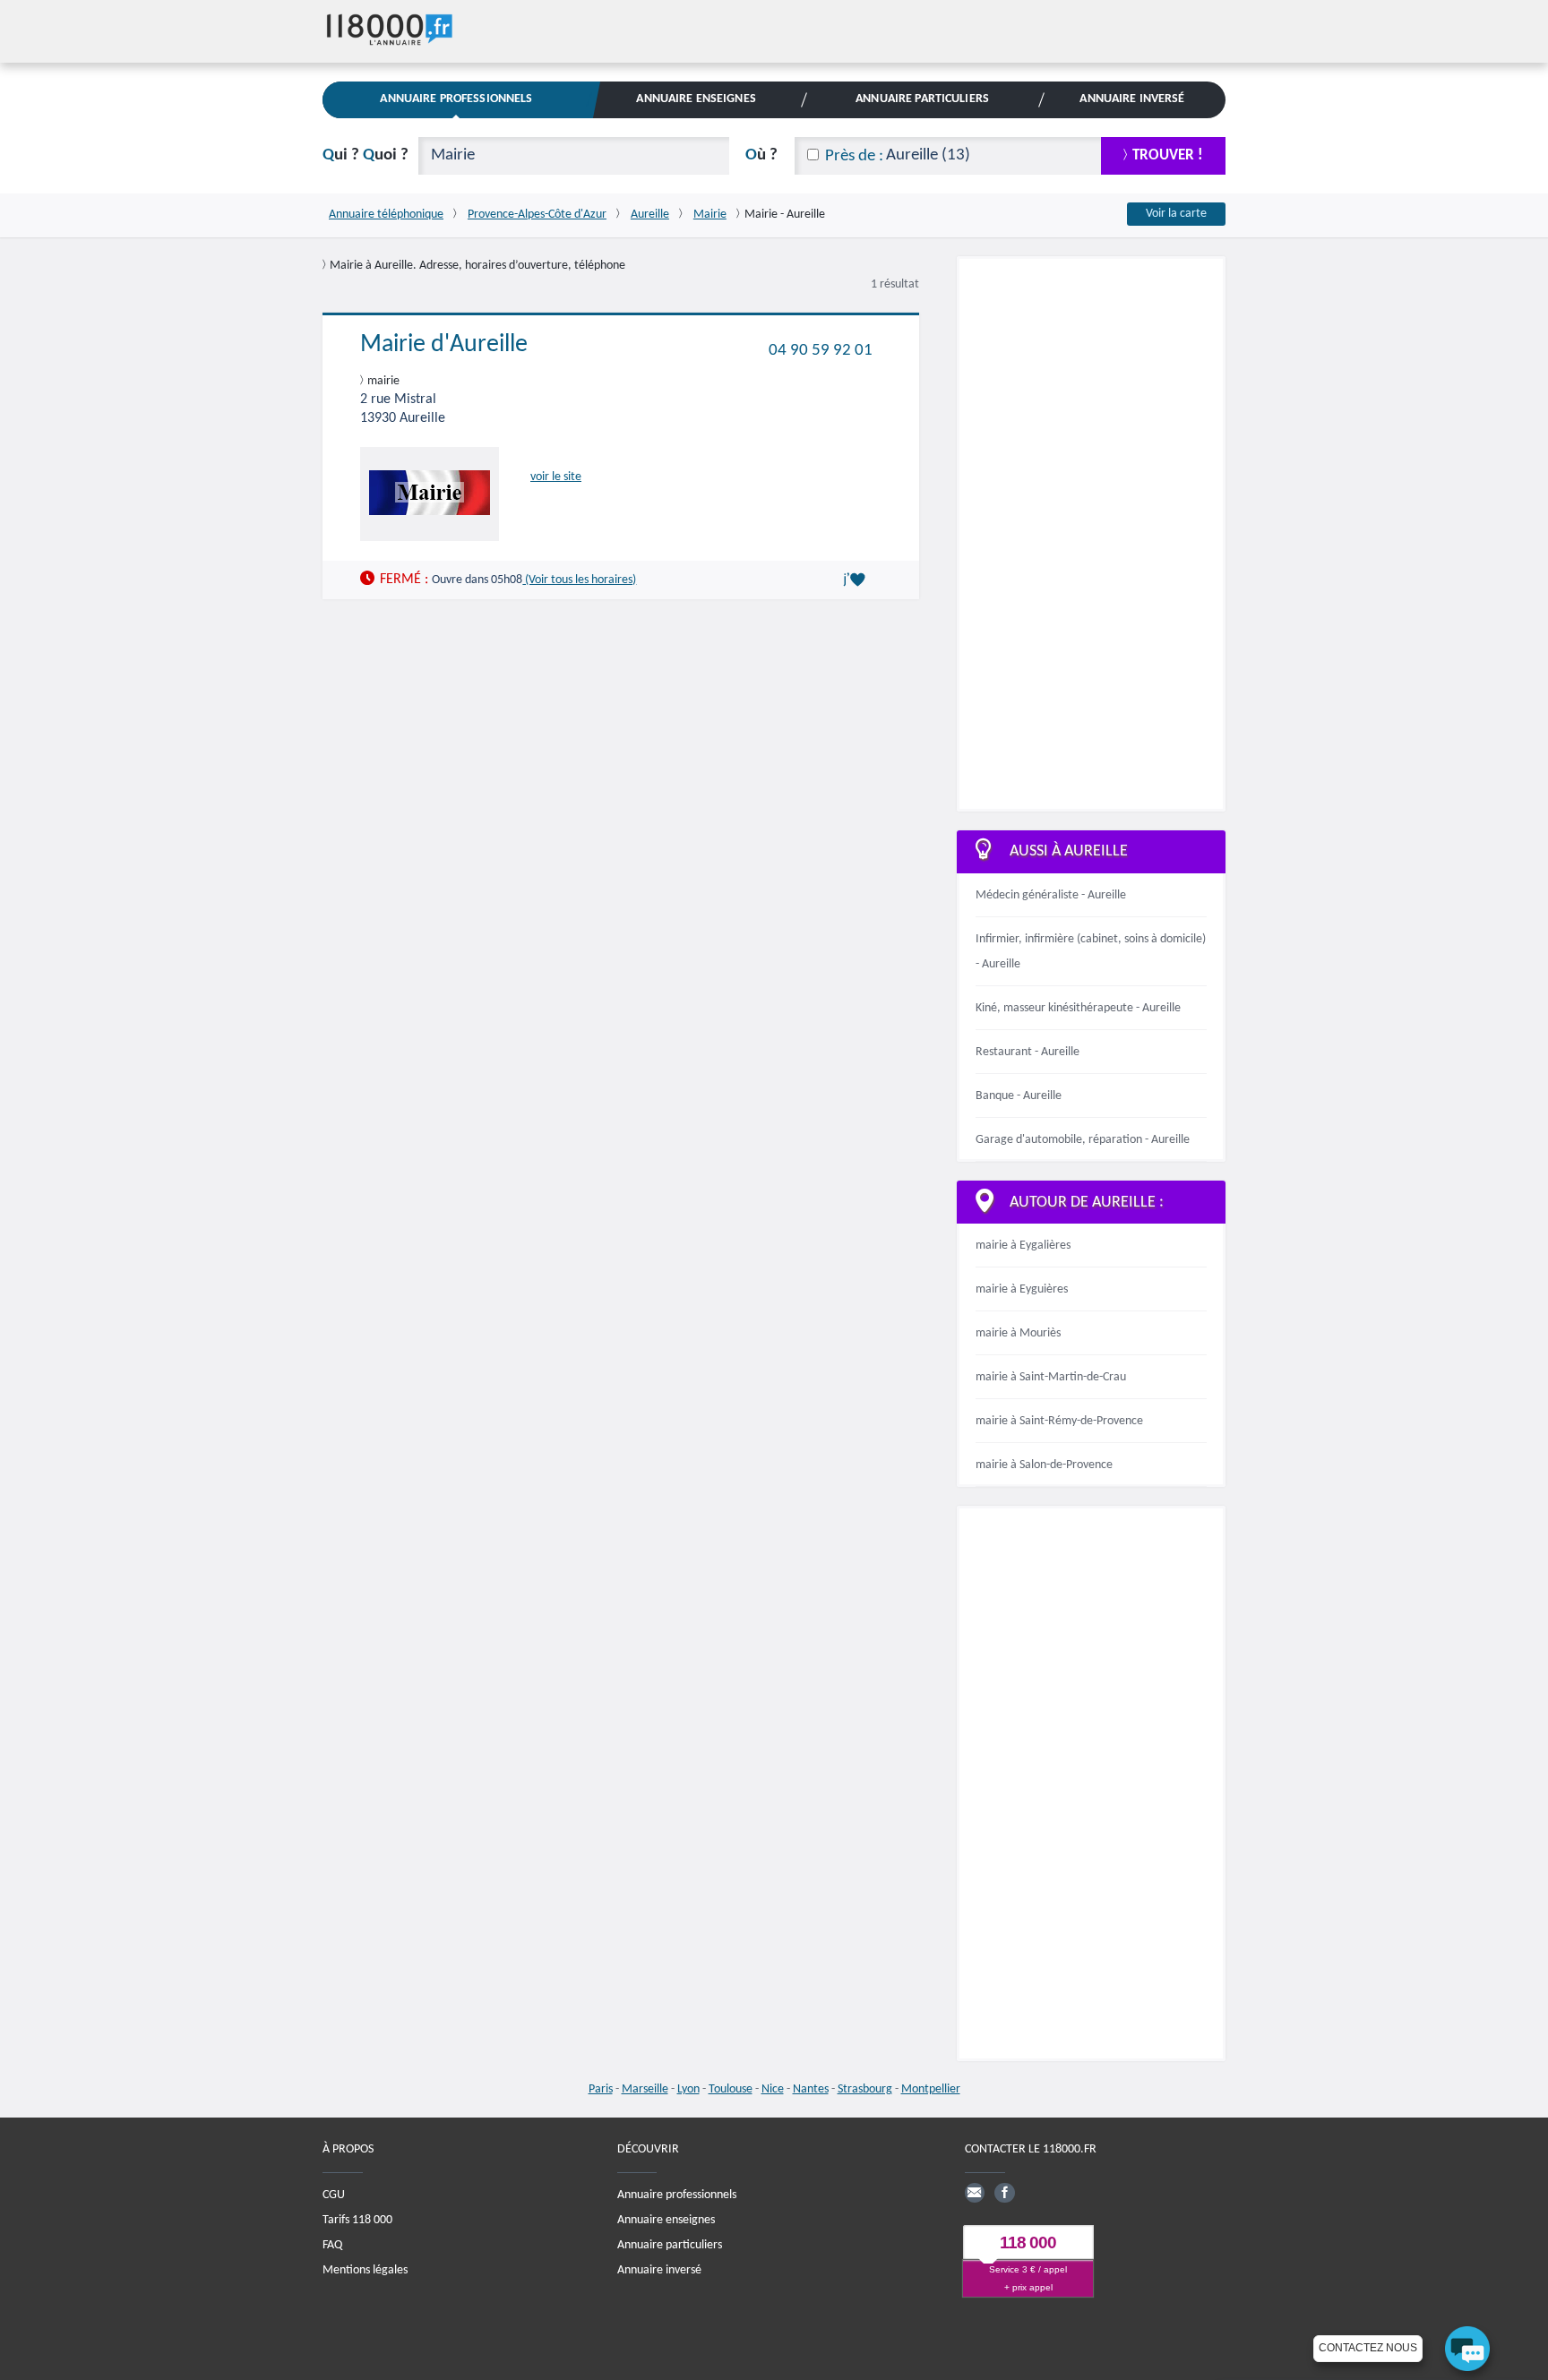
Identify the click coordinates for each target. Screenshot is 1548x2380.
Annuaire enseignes (666, 2220)
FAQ (332, 2245)
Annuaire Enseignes (696, 99)
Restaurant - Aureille (1028, 1052)
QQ (365, 155)
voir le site (556, 477)
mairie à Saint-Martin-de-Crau (1051, 1377)
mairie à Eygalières (1023, 1246)
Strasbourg (865, 2089)
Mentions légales (365, 2270)
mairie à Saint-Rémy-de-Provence (1059, 1421)
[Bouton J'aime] (857, 580)
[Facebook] (1004, 2193)
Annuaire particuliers (670, 2245)
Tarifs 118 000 (357, 2220)
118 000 (1028, 2243)
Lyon (688, 2089)
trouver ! (1168, 155)
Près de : (854, 156)
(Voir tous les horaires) (579, 580)
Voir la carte (1176, 214)
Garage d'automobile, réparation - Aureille (1083, 1140)
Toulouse (731, 2089)
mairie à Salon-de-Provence (1044, 1465)
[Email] (975, 2193)
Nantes (811, 2089)
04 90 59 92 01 (821, 350)
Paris (601, 2089)
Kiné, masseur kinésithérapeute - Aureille (1078, 1008)
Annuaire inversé (659, 2270)
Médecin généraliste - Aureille (1051, 895)
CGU (334, 2195)
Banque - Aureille (1019, 1096)
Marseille (645, 2089)
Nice (773, 2089)
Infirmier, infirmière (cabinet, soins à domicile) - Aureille (1091, 952)
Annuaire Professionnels (456, 99)
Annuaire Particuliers (922, 99)
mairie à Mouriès (1018, 1333)
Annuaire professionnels (677, 2195)
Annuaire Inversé (1132, 99)
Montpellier (931, 2089)
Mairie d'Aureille (444, 345)
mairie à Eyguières (1022, 1289)
